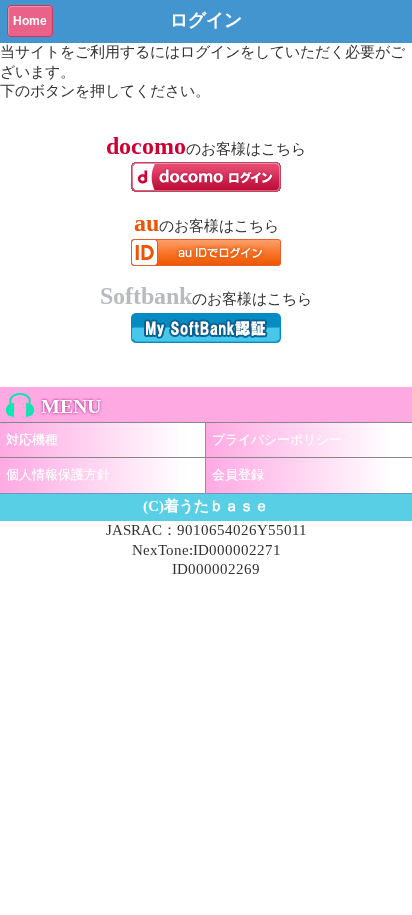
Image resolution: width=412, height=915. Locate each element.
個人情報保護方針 (58, 474)
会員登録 (238, 474)
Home (30, 21)
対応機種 (32, 439)
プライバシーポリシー (277, 439)
